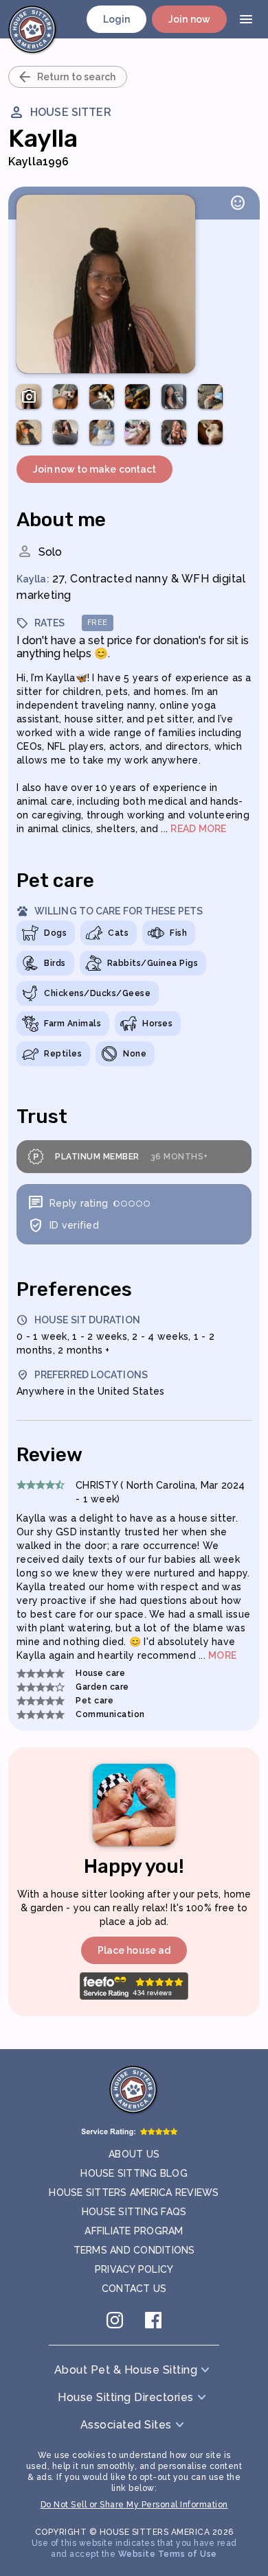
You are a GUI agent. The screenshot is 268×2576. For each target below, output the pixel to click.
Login (117, 19)
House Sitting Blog (134, 2173)
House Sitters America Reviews (134, 2193)
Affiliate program (134, 2231)
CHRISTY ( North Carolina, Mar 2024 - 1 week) (160, 1492)
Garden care (102, 1687)
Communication (110, 1714)
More (222, 1655)
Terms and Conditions (134, 2250)
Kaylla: (33, 579)
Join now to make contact (94, 469)
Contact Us (134, 2289)
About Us (134, 2154)
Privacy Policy (134, 2269)
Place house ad (134, 1950)
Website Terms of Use (168, 2554)
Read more (198, 829)
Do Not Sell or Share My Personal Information (134, 2505)
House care (100, 1673)
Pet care (94, 1701)
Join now (189, 19)
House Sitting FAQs (134, 2212)
